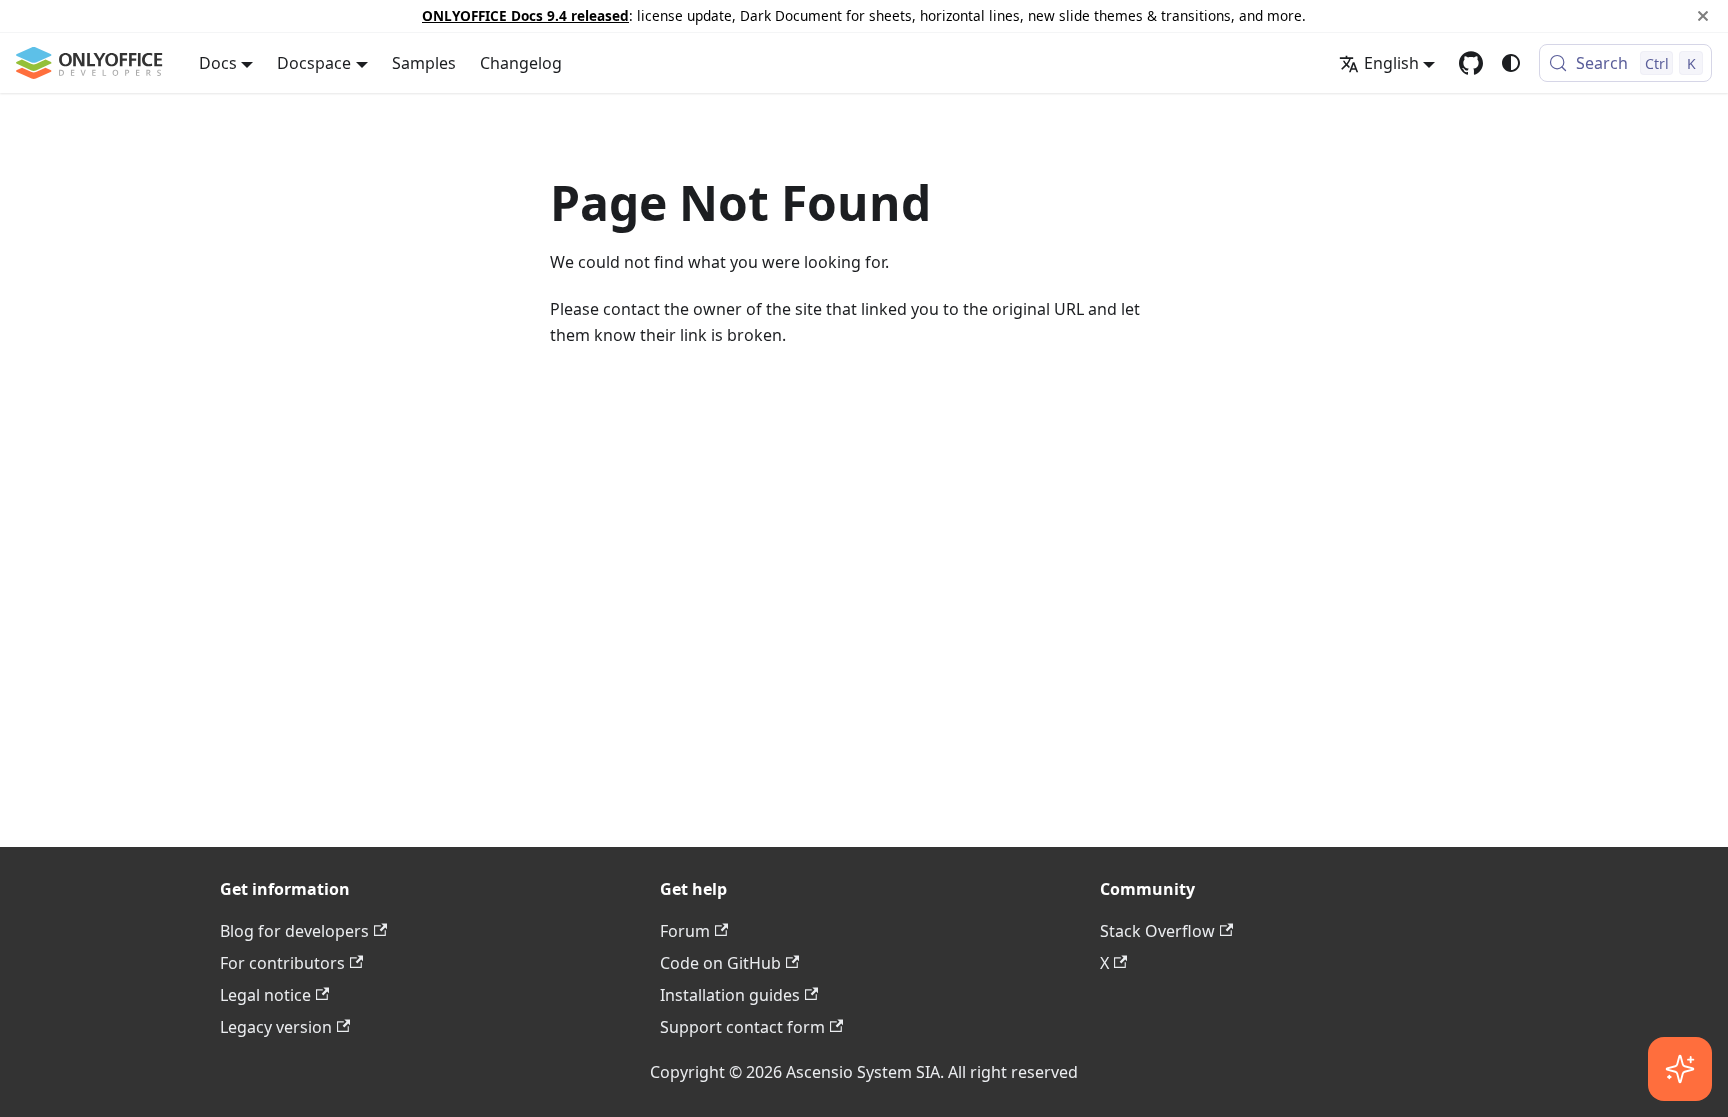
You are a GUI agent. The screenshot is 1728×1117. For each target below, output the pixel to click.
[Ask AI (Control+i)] (1680, 1069)
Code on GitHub (720, 963)
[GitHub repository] (1471, 63)
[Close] (1703, 16)
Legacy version (276, 1027)
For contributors (282, 963)
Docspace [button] (314, 63)
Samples (424, 63)
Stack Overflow (1157, 931)
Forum (685, 931)
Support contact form (742, 1027)
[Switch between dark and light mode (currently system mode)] (1511, 63)
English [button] (1391, 63)
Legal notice (265, 995)
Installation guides (730, 995)
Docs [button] (218, 63)
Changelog (521, 63)
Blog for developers (294, 931)
